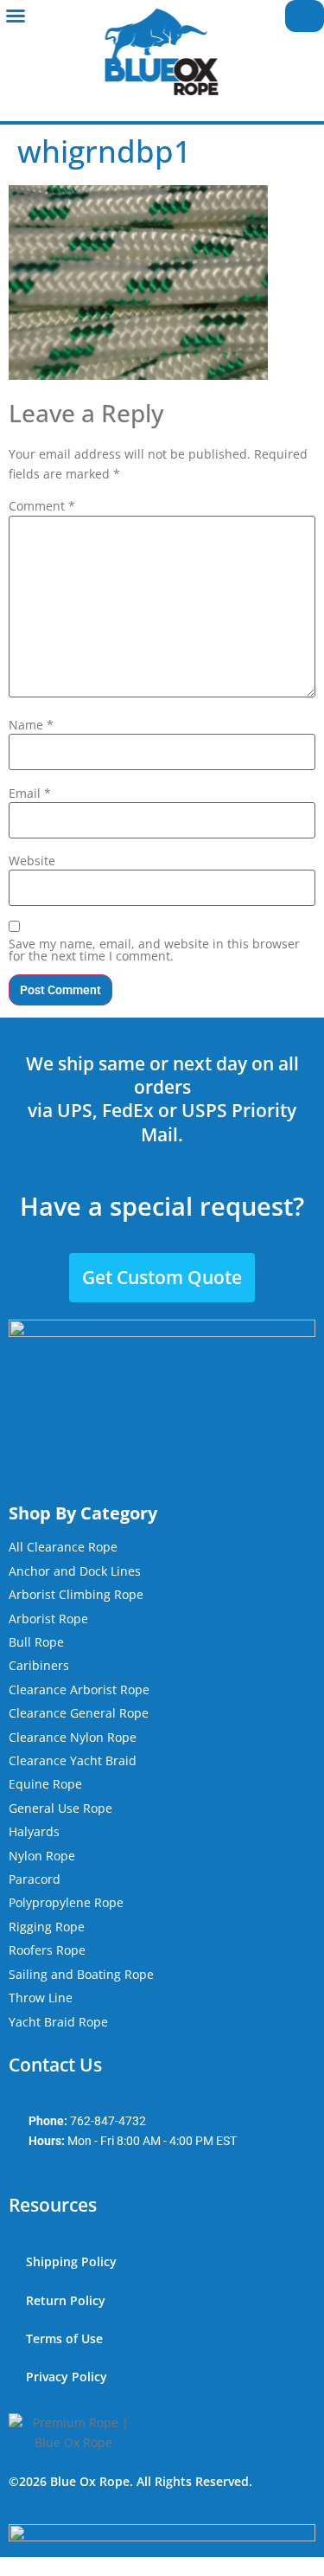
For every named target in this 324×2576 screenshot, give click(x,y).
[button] (16, 16)
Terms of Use (64, 2338)
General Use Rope (60, 1808)
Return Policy (66, 2300)
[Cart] (305, 16)
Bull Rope (36, 1642)
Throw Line (41, 1998)
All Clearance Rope (63, 1547)
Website (32, 861)
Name (31, 725)
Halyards (34, 1831)
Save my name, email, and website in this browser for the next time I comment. (154, 950)
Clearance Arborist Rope (79, 1689)
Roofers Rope (47, 1950)
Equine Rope (45, 1784)
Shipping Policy (71, 2261)
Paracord (35, 1879)
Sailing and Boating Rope (81, 1974)
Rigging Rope (47, 1927)
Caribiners (39, 1665)
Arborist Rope (48, 1619)
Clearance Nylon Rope (73, 1737)
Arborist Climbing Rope (76, 1594)
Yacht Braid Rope (58, 2022)
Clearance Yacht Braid (73, 1760)
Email (30, 793)
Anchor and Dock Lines (75, 1571)
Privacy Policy (67, 2377)
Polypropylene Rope (66, 1902)
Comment (42, 506)
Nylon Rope (42, 1856)
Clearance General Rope (79, 1713)
